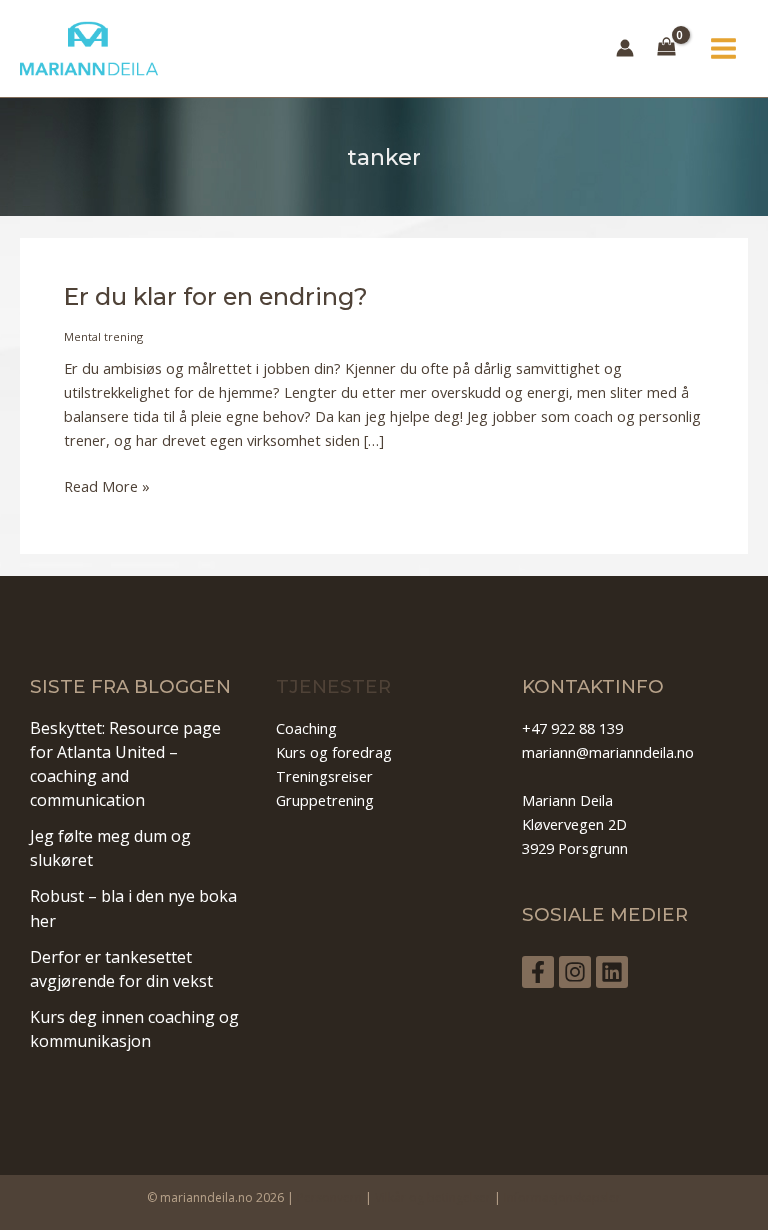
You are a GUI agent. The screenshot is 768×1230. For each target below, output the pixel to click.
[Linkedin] (612, 972)
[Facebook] (538, 972)
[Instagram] (575, 972)
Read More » (107, 486)
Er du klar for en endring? (216, 296)
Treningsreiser (324, 776)
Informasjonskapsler (562, 1197)
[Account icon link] (625, 48)
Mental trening (103, 336)
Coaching (306, 728)
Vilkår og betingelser (433, 1197)
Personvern (329, 1197)
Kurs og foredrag (334, 752)
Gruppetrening (325, 800)
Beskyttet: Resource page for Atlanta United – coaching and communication (125, 764)
